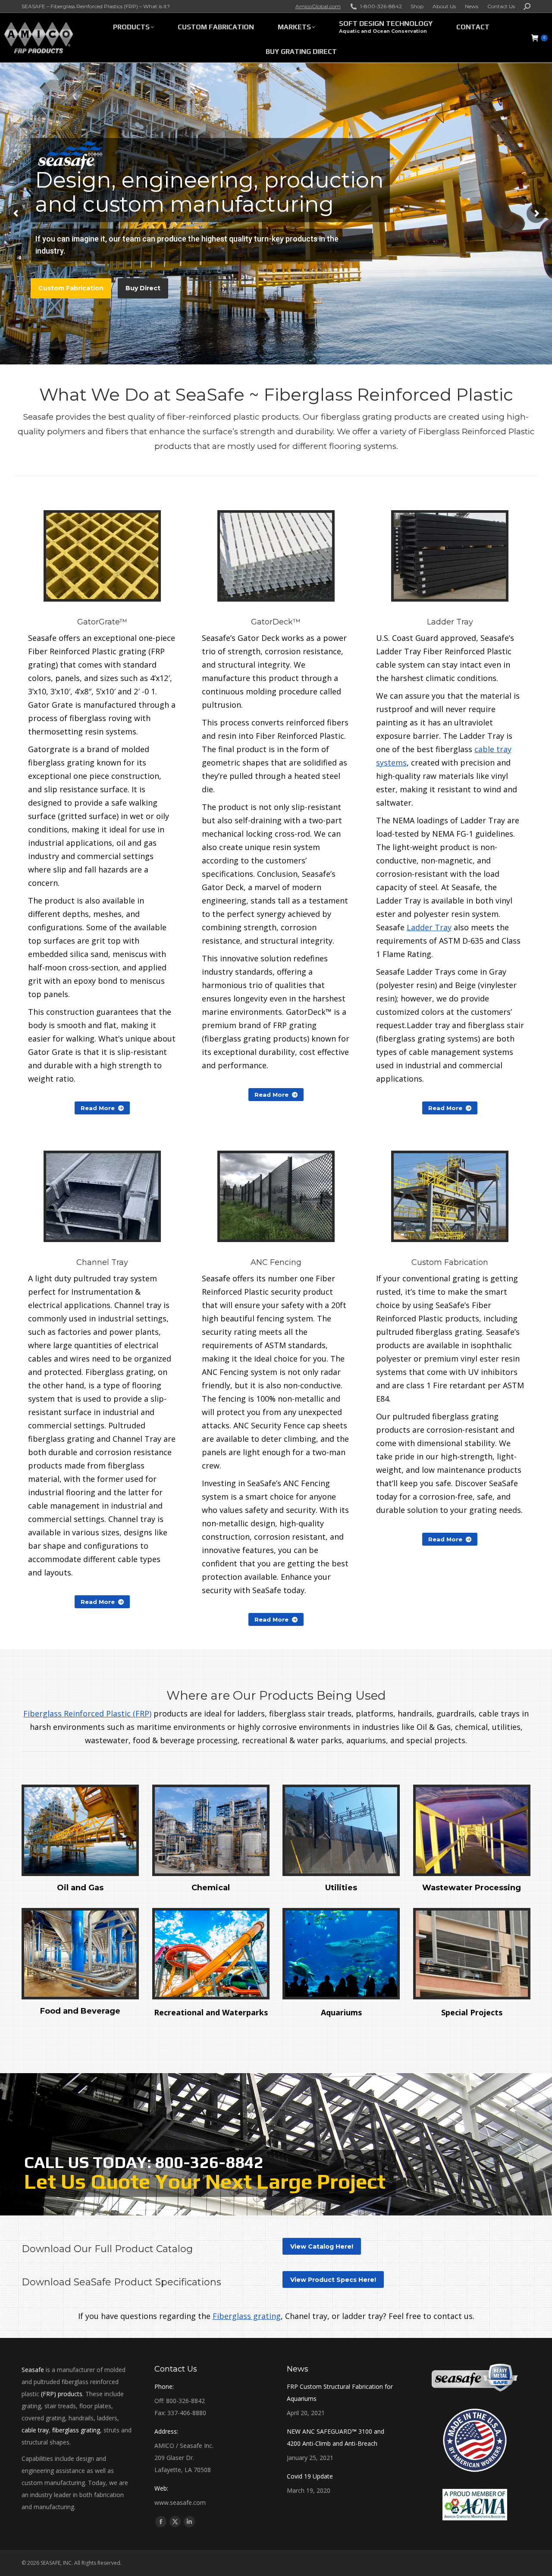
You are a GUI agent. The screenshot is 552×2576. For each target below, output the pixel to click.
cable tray (35, 2430)
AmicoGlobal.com (318, 6)
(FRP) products (62, 2394)
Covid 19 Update (310, 2476)
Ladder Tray (429, 927)
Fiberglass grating (247, 2316)
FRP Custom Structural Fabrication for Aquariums (340, 2392)
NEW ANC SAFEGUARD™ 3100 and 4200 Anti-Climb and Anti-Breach (336, 2437)
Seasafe (33, 2370)
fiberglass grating (76, 2430)
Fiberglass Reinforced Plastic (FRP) (87, 1713)
